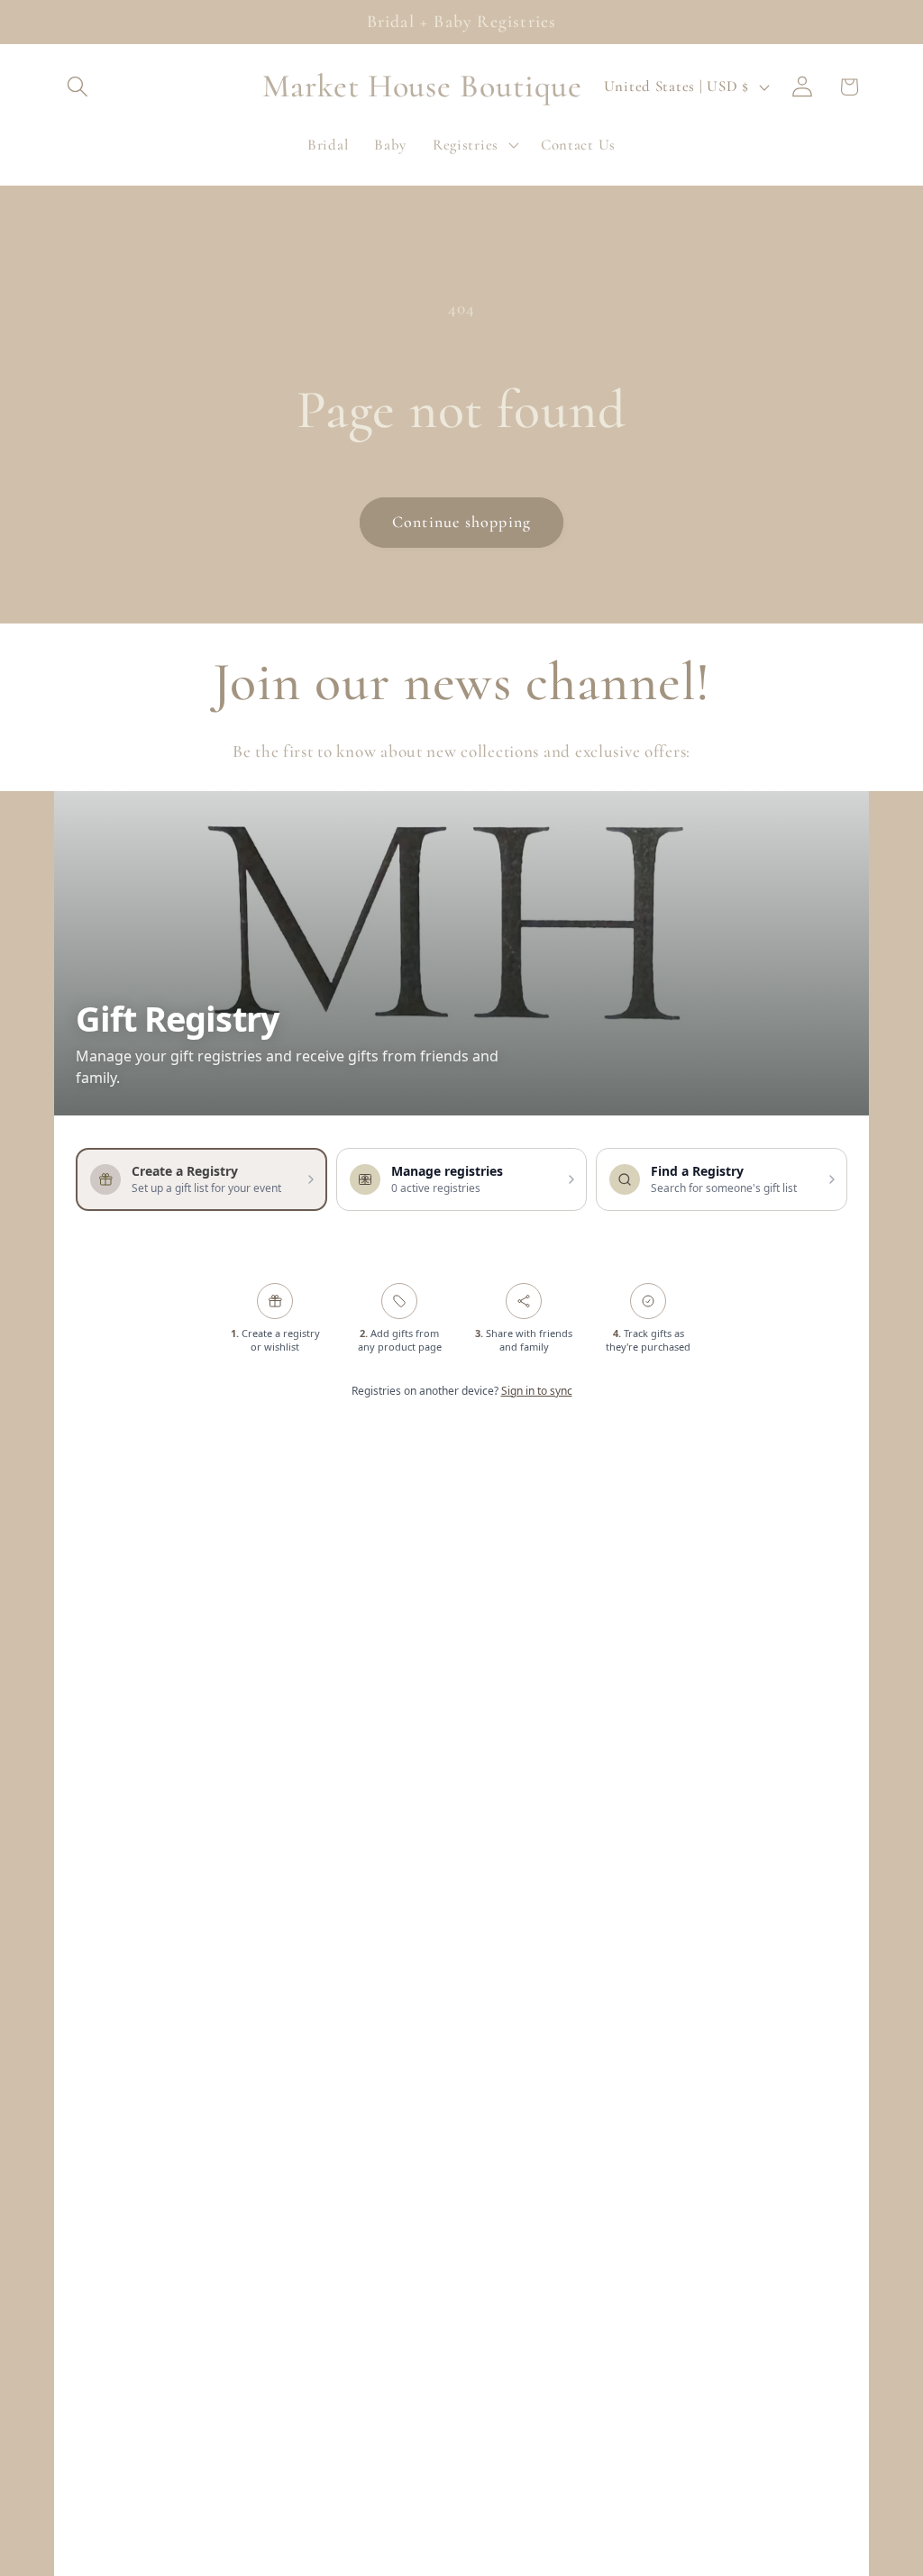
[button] (78, 87)
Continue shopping (461, 522)
